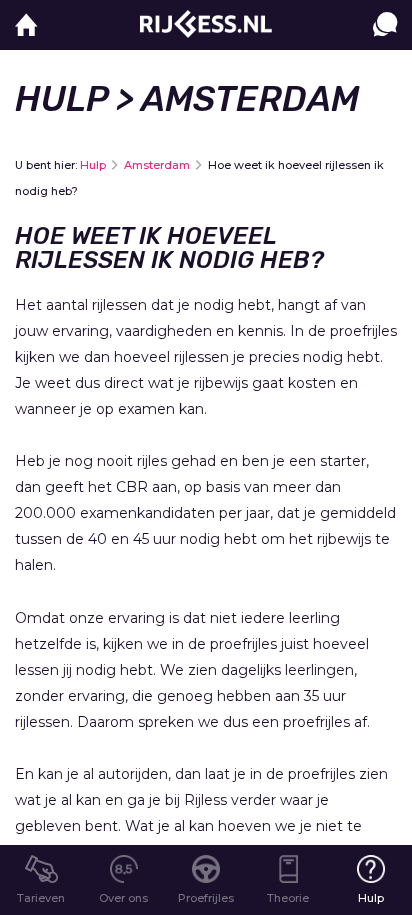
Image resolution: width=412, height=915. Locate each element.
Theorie (288, 898)
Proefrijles (206, 898)
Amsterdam (157, 165)
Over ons (123, 898)
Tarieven (41, 898)
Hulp (61, 99)
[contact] (385, 44)
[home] (26, 25)
